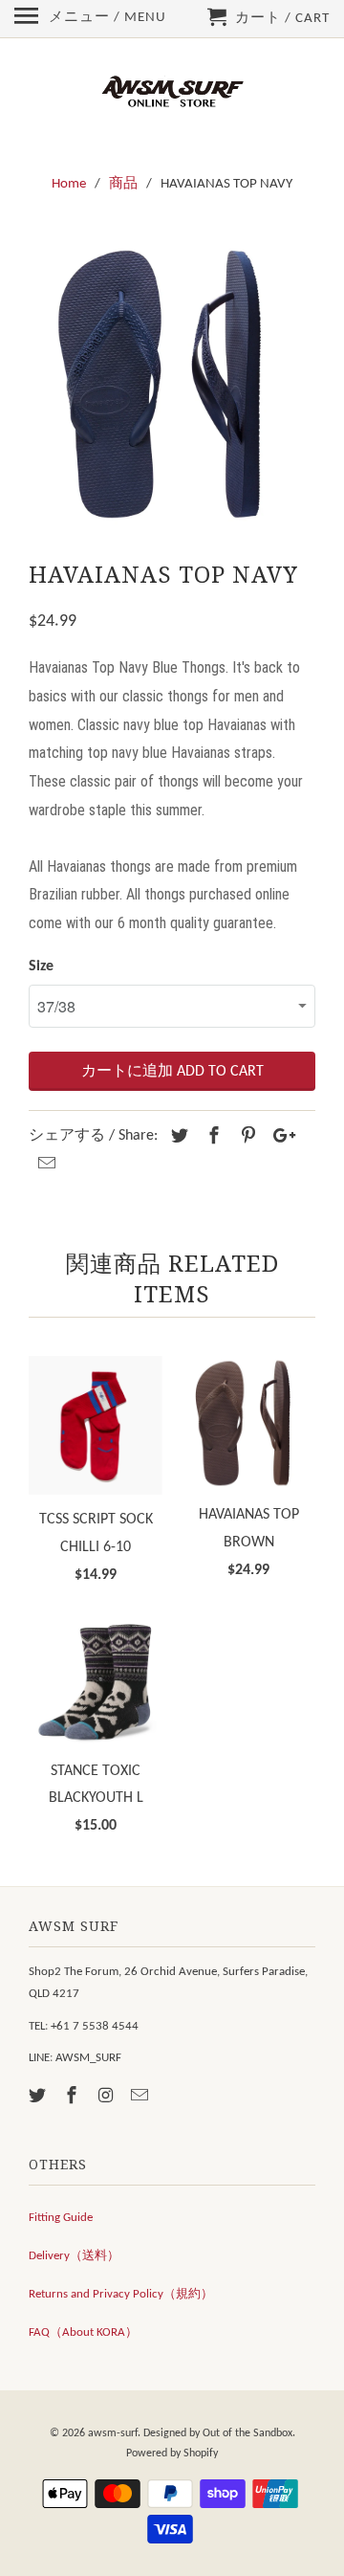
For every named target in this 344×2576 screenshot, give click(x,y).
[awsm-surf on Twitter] (39, 2097)
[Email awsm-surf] (141, 2097)
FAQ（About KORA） (83, 2332)
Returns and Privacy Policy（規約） (121, 2294)
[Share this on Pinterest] (246, 1137)
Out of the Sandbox (247, 2433)
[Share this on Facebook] (211, 1137)
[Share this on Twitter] (177, 1137)
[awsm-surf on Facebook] (74, 2097)
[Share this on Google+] (279, 1137)
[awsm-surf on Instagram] (108, 2097)
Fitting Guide (61, 2218)
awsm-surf (113, 2433)
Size (41, 966)
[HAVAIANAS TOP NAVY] (172, 384)
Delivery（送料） (74, 2256)
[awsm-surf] (172, 93)
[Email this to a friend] (44, 1165)
